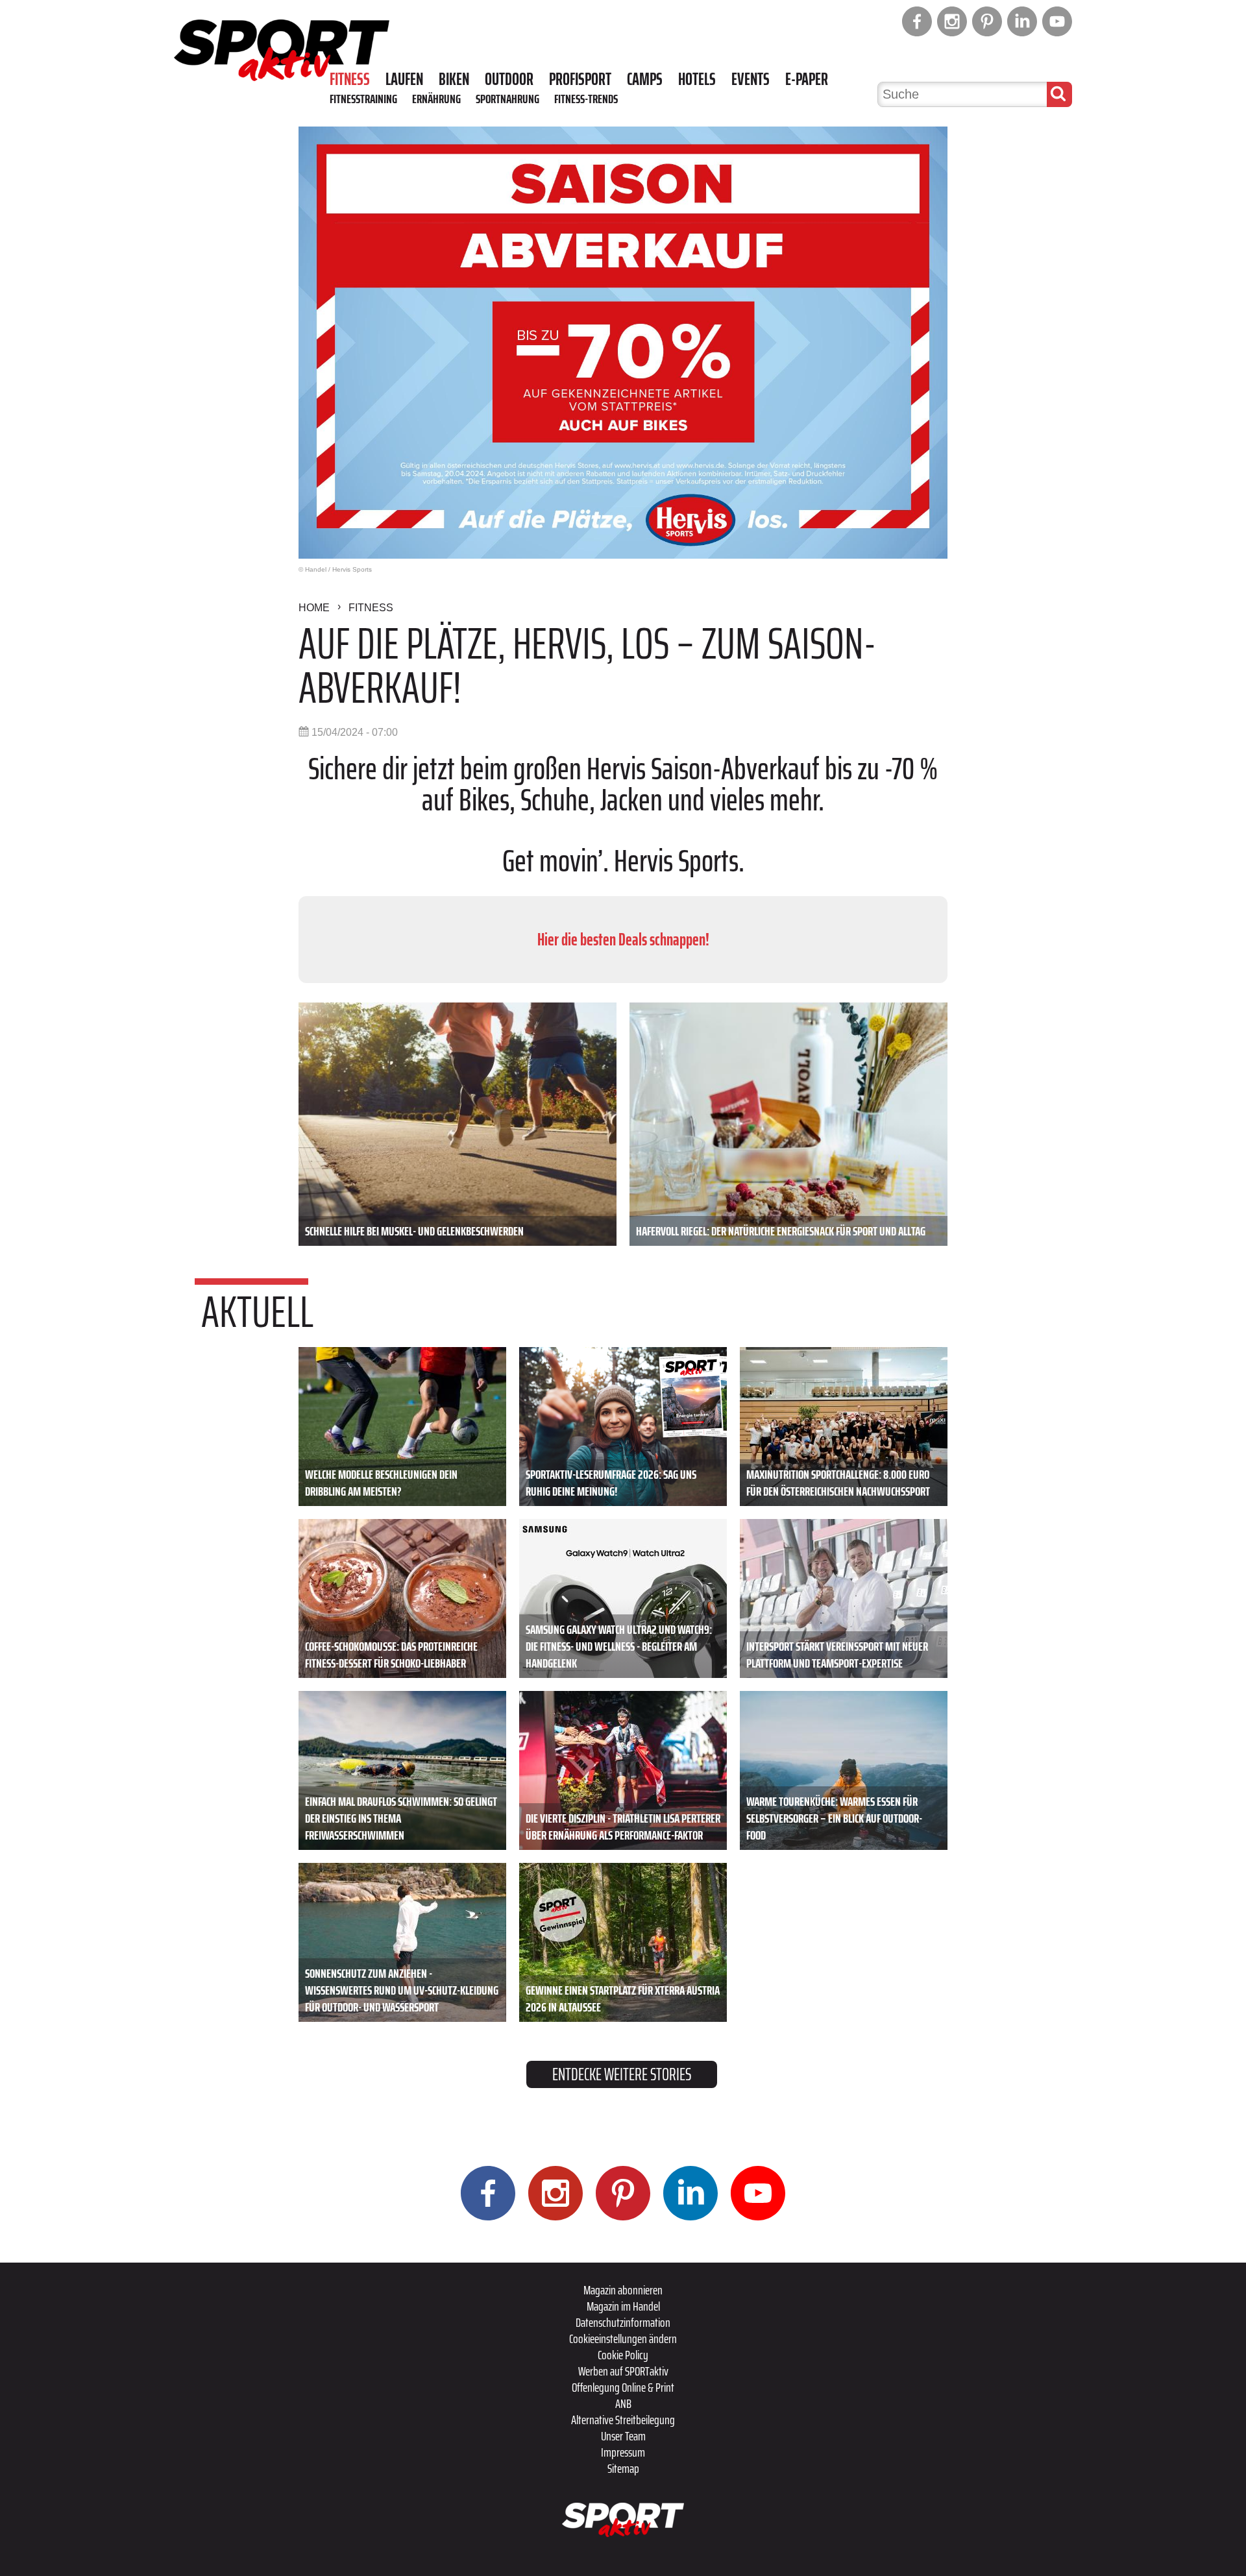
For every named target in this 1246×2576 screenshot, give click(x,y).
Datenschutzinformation (623, 2322)
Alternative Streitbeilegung (623, 2420)
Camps (645, 79)
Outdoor (509, 79)
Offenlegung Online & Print (623, 2387)
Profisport (580, 79)
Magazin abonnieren (623, 2290)
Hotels (697, 79)
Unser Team (623, 2436)
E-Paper (807, 79)
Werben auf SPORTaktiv (623, 2371)
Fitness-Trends (586, 99)
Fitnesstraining (363, 99)
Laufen (404, 79)
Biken (454, 79)
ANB (623, 2403)
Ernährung (436, 99)
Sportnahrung (507, 99)
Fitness (350, 79)
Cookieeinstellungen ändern (623, 2339)
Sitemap (623, 2468)
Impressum (623, 2452)
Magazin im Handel (623, 2306)
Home (314, 608)
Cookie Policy (623, 2355)
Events (751, 79)
